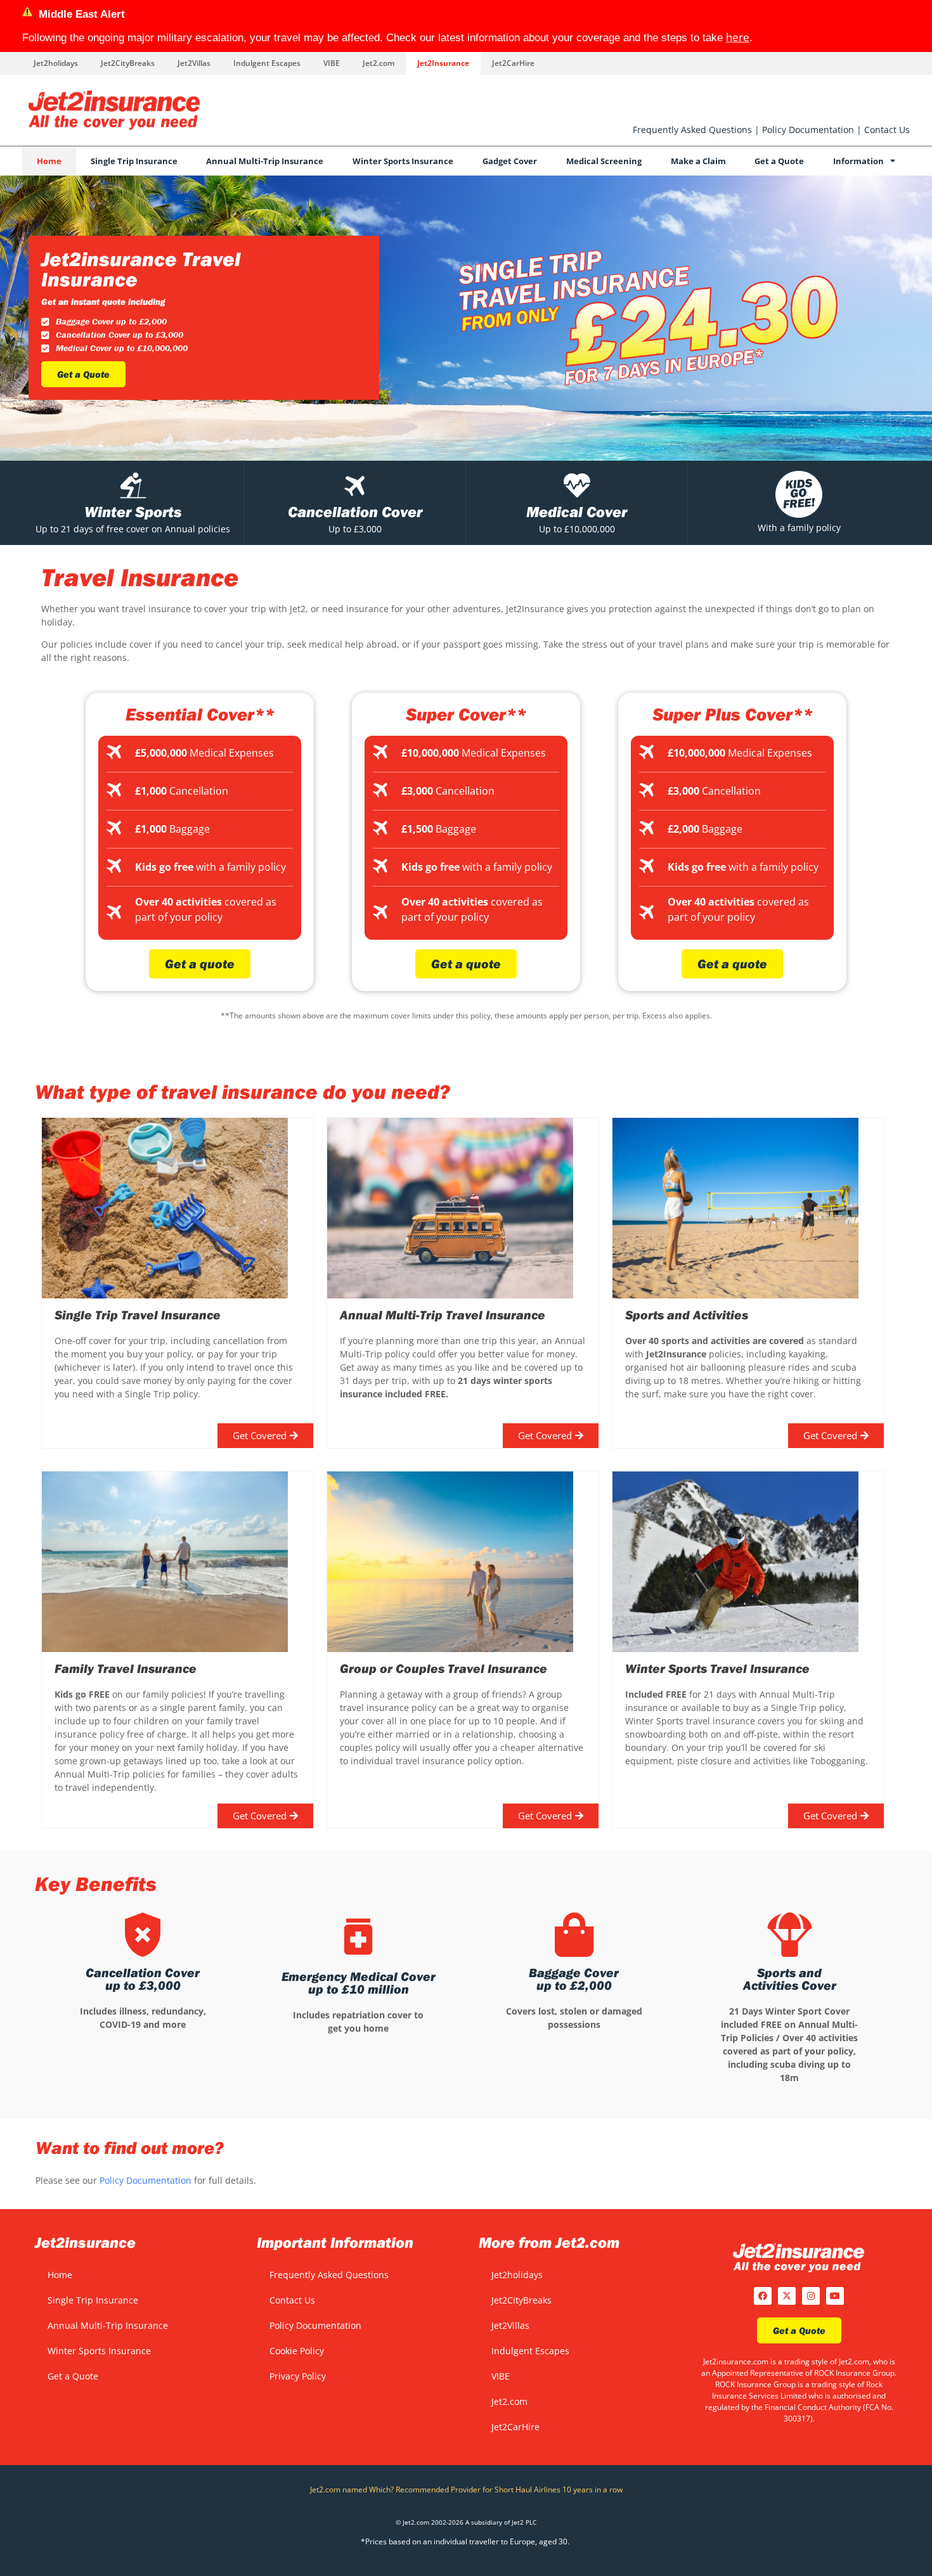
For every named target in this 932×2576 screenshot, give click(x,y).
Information (858, 161)
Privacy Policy (298, 2376)
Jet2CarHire (513, 63)
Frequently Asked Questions (692, 130)
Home (49, 161)
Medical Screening (604, 161)
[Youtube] (835, 2296)
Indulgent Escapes (267, 63)
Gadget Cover (510, 161)
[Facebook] (763, 2296)
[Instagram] (811, 2296)
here (738, 37)
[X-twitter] (787, 2296)
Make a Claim (698, 161)
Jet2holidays (56, 63)
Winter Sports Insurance (403, 161)
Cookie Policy (297, 2351)
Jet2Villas (194, 63)
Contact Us (887, 130)
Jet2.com (379, 63)
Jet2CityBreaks (128, 63)
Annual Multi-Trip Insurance (265, 161)
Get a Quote (779, 161)
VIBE (332, 63)
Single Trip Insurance (134, 161)
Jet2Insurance (443, 63)
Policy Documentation (808, 130)
